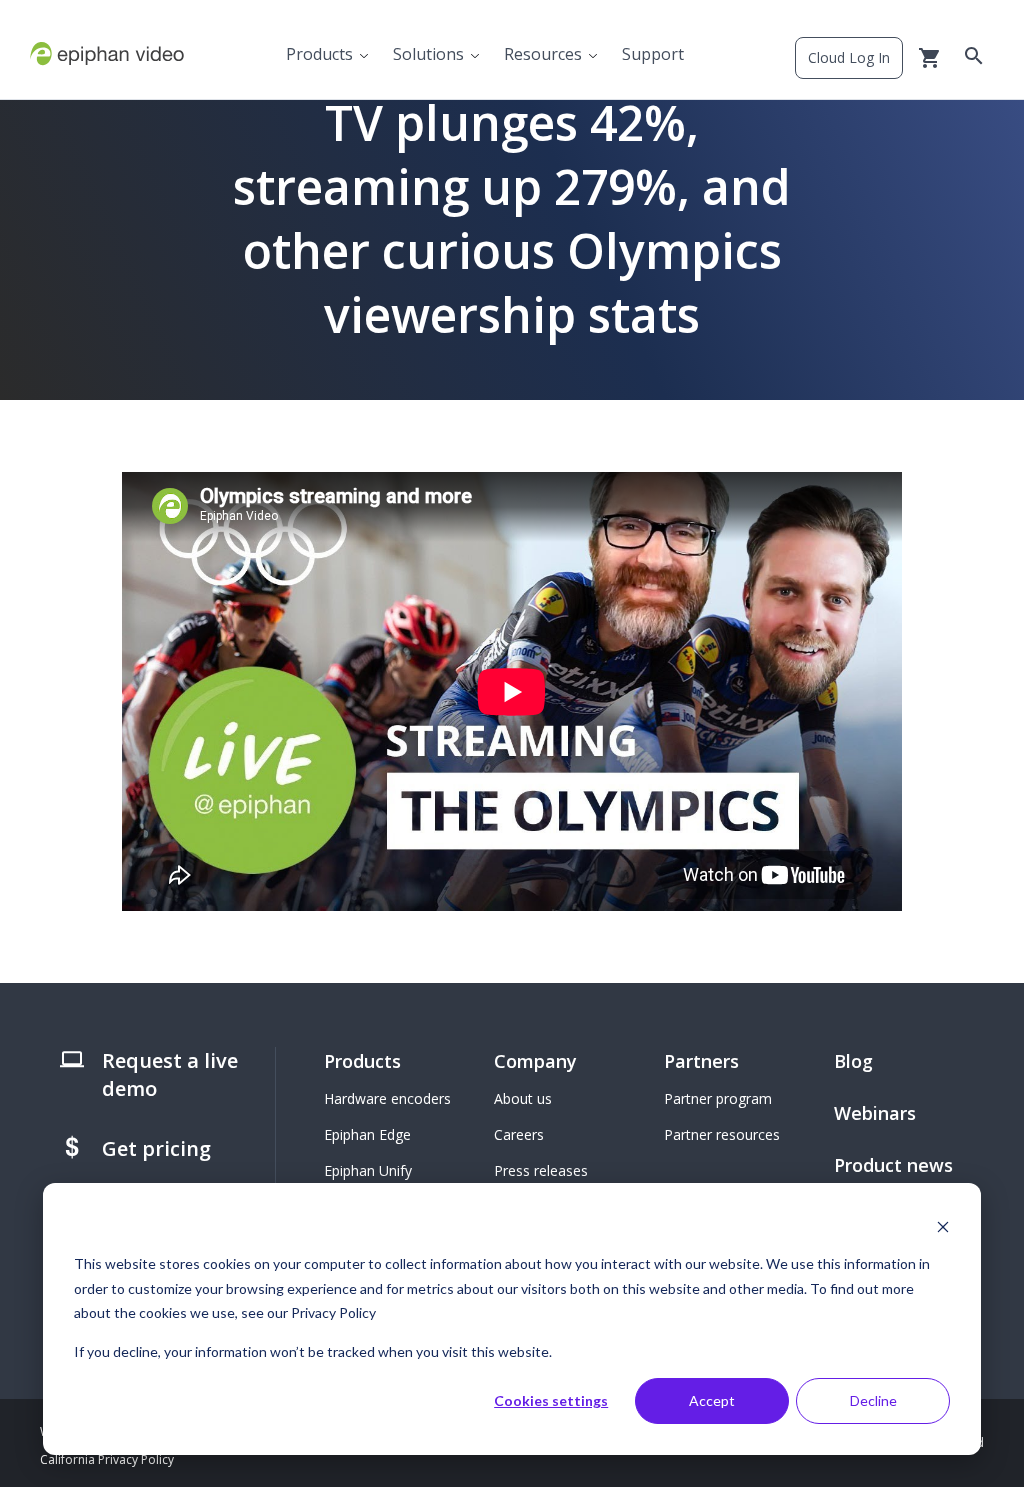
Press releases (541, 1170)
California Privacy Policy (107, 1459)
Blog (853, 1061)
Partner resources (722, 1134)
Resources (543, 54)
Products (319, 54)
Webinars (875, 1113)
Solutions (428, 54)
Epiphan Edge (367, 1134)
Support (653, 54)
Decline (873, 1400)
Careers (519, 1134)
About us (523, 1098)
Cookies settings (551, 1400)
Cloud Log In (849, 57)
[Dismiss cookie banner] (943, 1226)
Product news (893, 1165)
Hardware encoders (387, 1098)
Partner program (718, 1098)
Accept (712, 1400)
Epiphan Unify (368, 1170)
